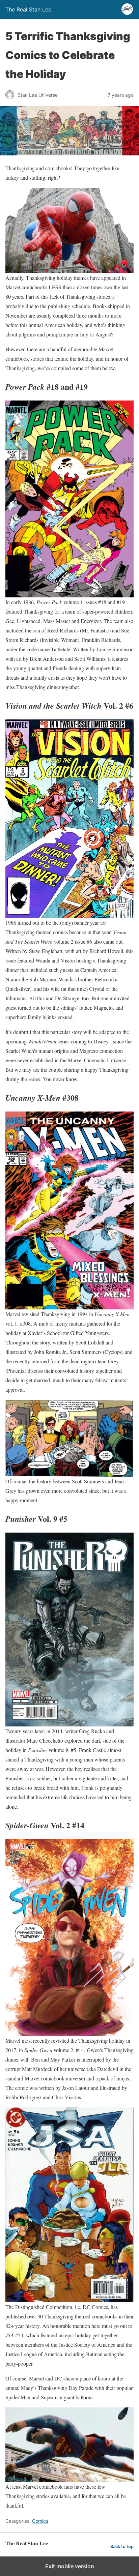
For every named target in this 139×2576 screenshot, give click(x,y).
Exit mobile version (70, 2566)
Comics (40, 2521)
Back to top (122, 2547)
